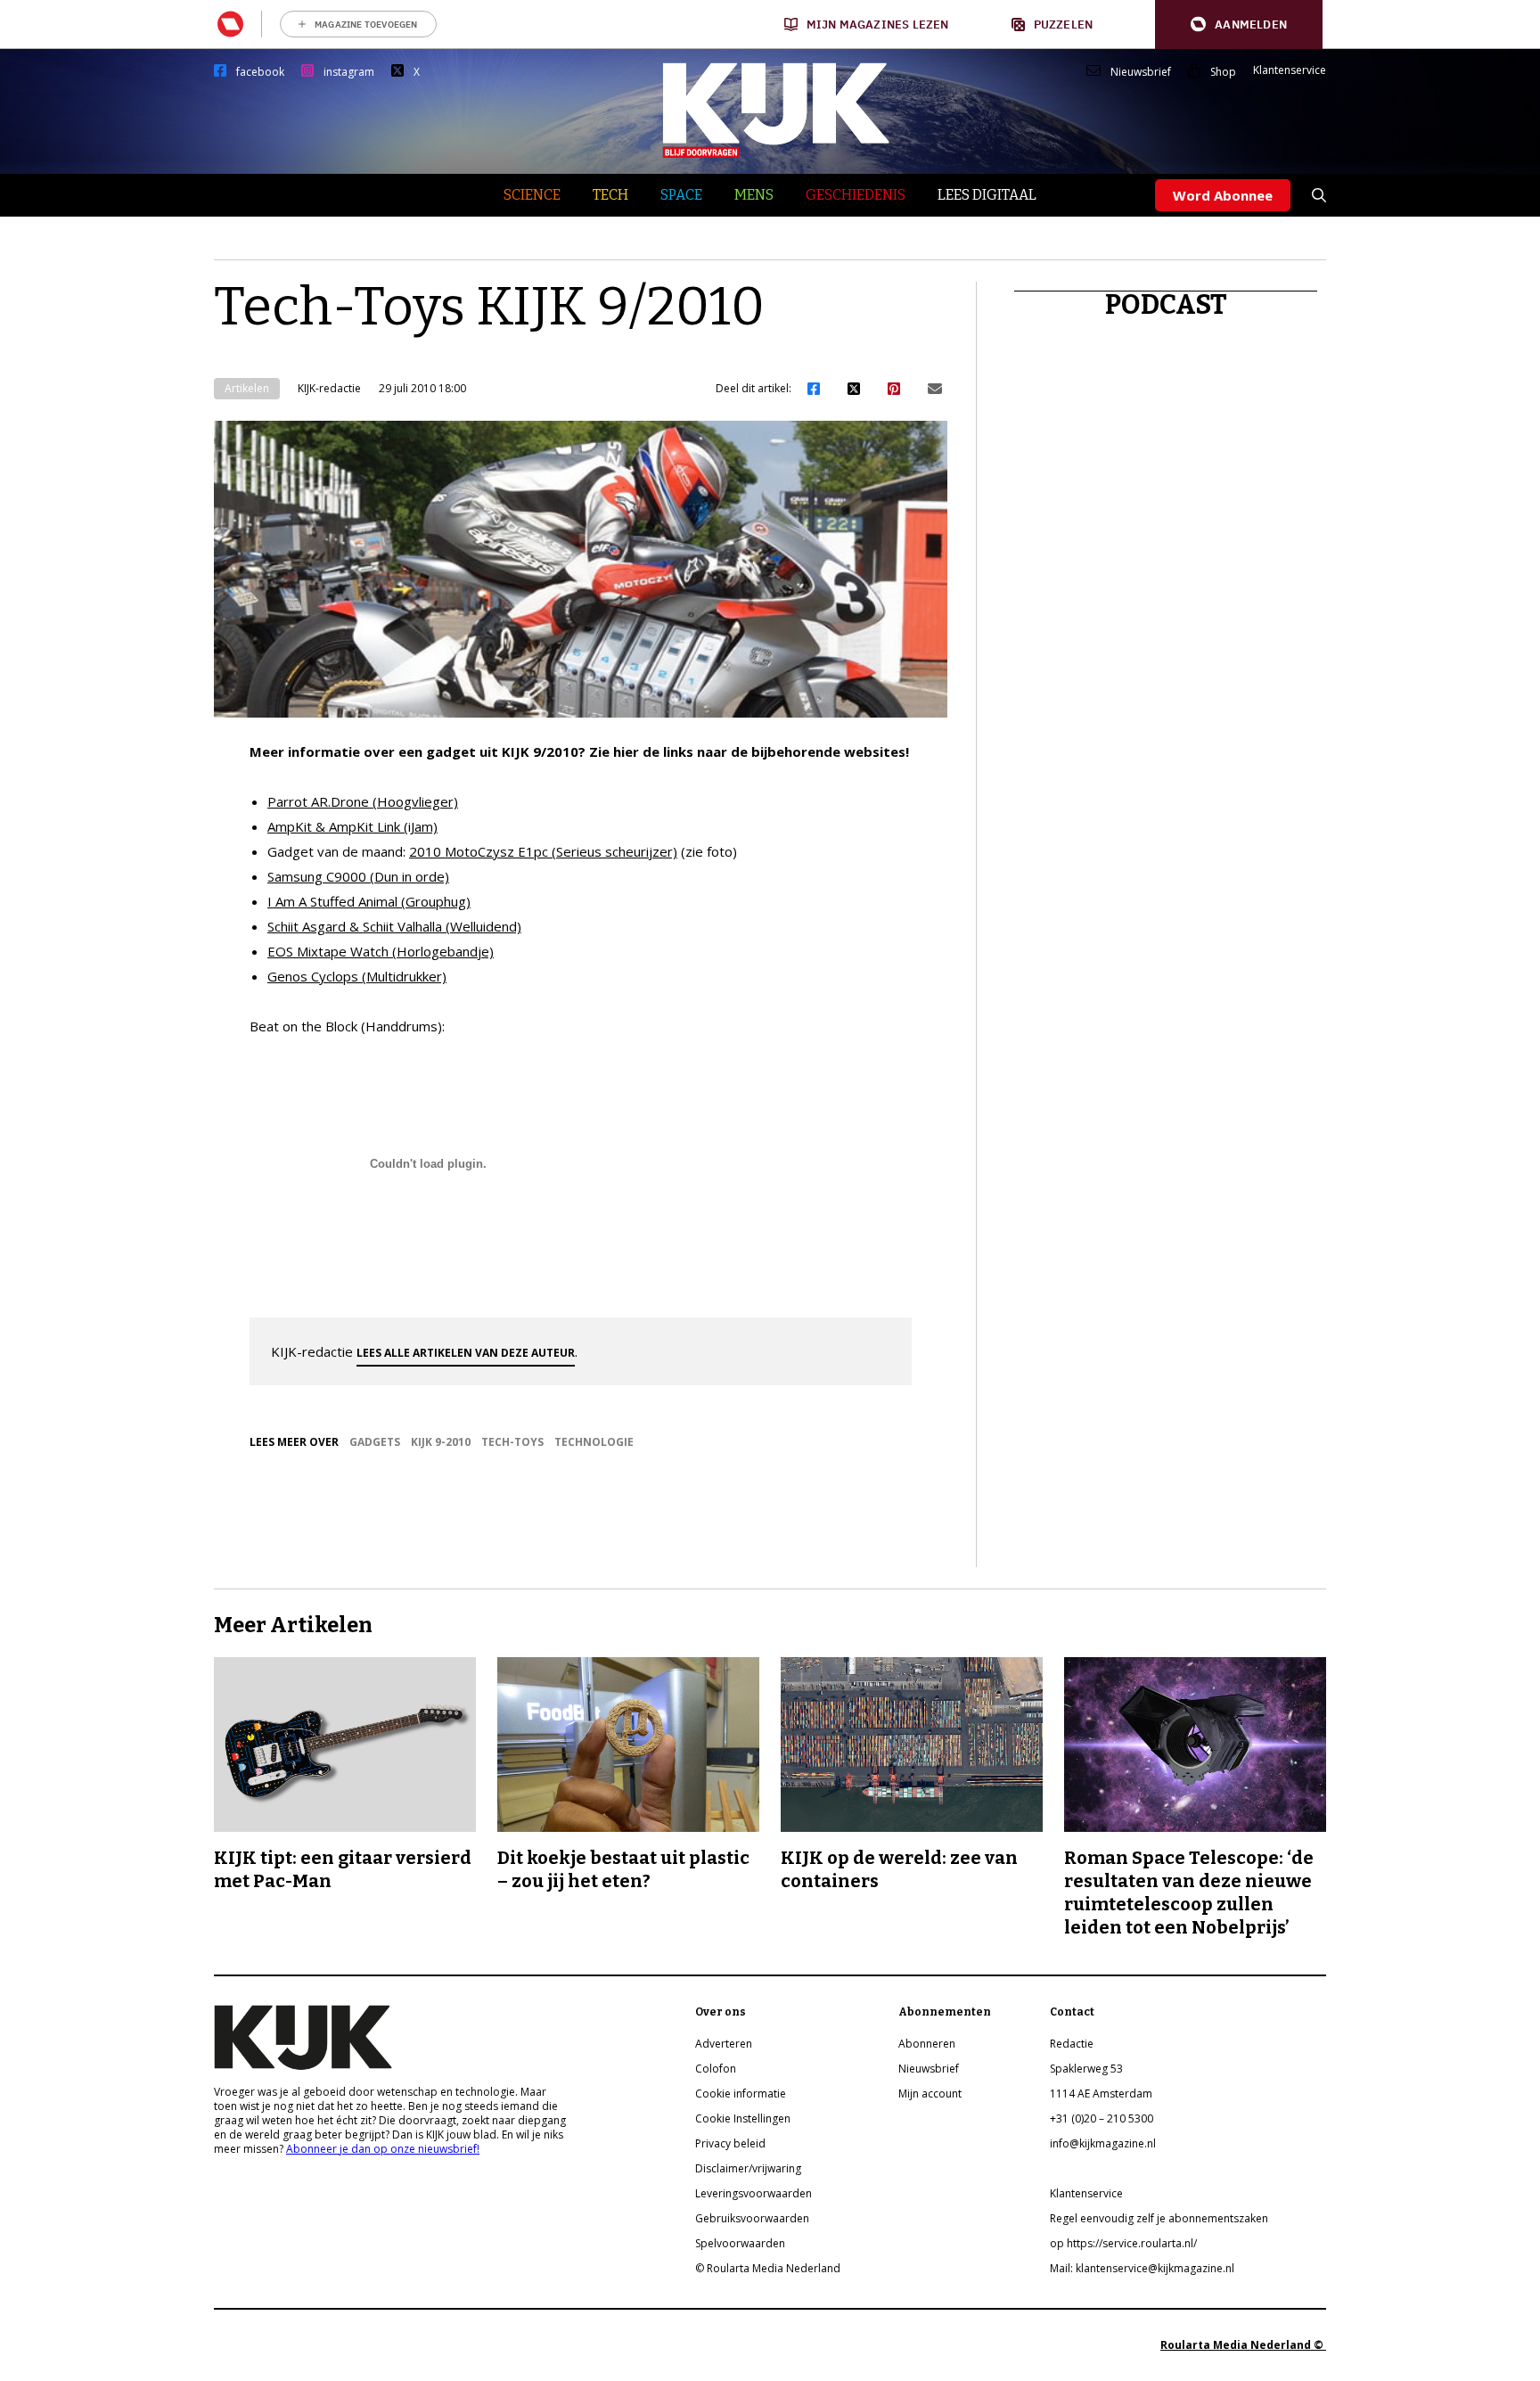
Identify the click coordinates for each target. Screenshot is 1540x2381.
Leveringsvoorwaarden (754, 2193)
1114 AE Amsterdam (1101, 2094)
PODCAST (1166, 305)
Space (681, 195)
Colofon (716, 2069)
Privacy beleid (730, 2143)
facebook (260, 72)
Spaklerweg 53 (1086, 2069)
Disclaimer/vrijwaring (748, 2168)
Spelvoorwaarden (740, 2243)
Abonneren (927, 2044)
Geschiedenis (856, 195)
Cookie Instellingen (743, 2118)
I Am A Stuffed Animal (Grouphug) (369, 901)
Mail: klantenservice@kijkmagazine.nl (1142, 2268)
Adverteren (724, 2044)
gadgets (375, 1442)
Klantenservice (1290, 70)
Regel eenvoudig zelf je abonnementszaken (1159, 2218)
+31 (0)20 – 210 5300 (1102, 2118)
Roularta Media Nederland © (1243, 2345)
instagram (349, 72)
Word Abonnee (1223, 195)
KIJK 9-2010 (441, 1442)
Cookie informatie (741, 2094)
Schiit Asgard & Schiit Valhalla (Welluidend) (394, 926)
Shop (1223, 72)
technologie (594, 1442)
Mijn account (930, 2094)
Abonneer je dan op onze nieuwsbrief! (383, 2149)
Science (532, 195)
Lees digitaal (987, 195)
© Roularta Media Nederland (768, 2268)
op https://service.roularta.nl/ (1123, 2243)
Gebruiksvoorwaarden (752, 2218)
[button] (1239, 25)
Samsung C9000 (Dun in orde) (358, 876)
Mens (754, 195)
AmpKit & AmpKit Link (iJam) (352, 826)
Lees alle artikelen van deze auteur (466, 1353)
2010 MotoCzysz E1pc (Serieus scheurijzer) (543, 851)
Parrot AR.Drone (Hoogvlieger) (363, 801)
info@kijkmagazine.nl (1103, 2143)
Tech (610, 195)
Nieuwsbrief (1141, 72)
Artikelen (247, 388)
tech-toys (512, 1442)
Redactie (1072, 2044)
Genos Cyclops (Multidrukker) (357, 976)
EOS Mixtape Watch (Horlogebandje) (381, 951)
